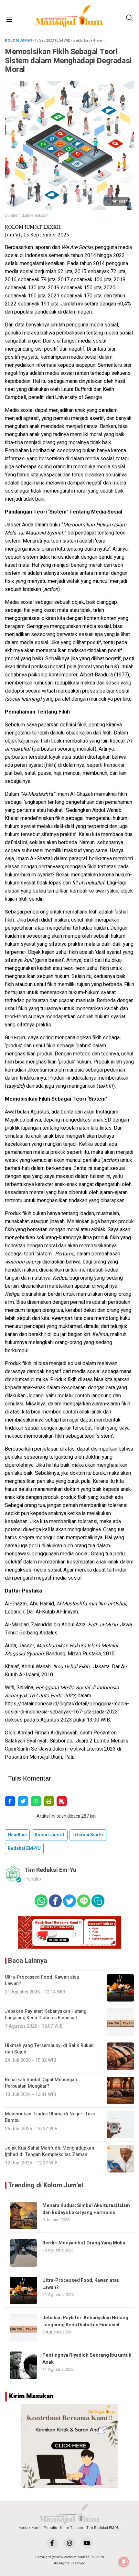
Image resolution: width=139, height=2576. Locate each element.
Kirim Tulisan (72, 2528)
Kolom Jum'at (50, 1835)
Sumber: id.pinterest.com (27, 215)
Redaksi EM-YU (24, 1848)
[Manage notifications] (124, 2562)
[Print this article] (49, 1801)
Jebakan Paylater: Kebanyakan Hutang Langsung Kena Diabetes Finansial (85, 2321)
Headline (17, 1835)
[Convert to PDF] (62, 1801)
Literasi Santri (88, 1835)
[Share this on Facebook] (10, 1801)
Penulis (50, 2528)
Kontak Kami (29, 2528)
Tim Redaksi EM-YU (103, 2528)
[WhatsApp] (36, 1801)
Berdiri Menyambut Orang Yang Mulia (85, 2243)
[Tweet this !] (23, 1801)
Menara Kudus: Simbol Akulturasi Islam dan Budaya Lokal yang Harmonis (86, 2209)
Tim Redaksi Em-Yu (50, 1870)
